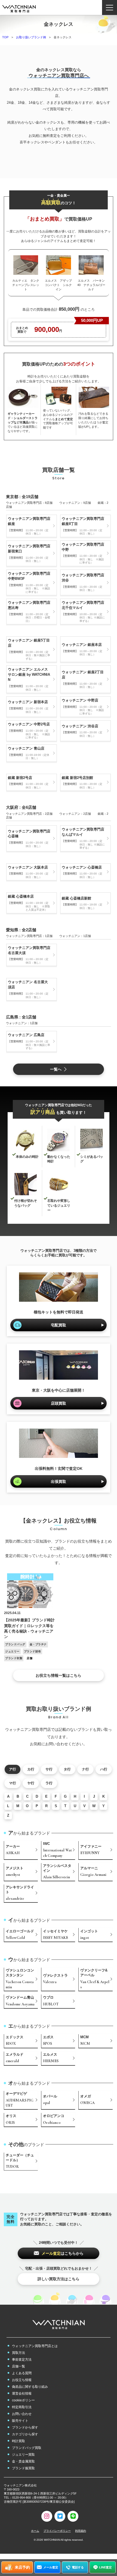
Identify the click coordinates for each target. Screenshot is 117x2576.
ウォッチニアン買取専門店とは (35, 2346)
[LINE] (73, 2516)
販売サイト (20, 2421)
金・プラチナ (38, 1644)
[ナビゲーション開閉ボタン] (110, 7)
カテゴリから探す (25, 2434)
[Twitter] (60, 2516)
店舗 (30, 1658)
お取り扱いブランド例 (31, 37)
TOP (5, 37)
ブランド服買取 (23, 2468)
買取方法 (19, 2353)
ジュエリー (12, 1651)
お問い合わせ (22, 2414)
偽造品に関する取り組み (30, 2387)
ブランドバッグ (15, 1644)
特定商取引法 (22, 2407)
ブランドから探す (25, 2427)
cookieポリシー (23, 2400)
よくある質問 (22, 2373)
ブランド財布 (33, 1651)
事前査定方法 (22, 2360)
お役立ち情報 (22, 2380)
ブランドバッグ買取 (27, 2448)
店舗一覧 (19, 2366)
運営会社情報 (22, 2393)
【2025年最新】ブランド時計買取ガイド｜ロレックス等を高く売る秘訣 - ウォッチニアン (29, 1628)
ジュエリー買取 (23, 2455)
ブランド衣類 (14, 1658)
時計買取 (19, 2441)
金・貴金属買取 (23, 2461)
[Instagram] (47, 2516)
